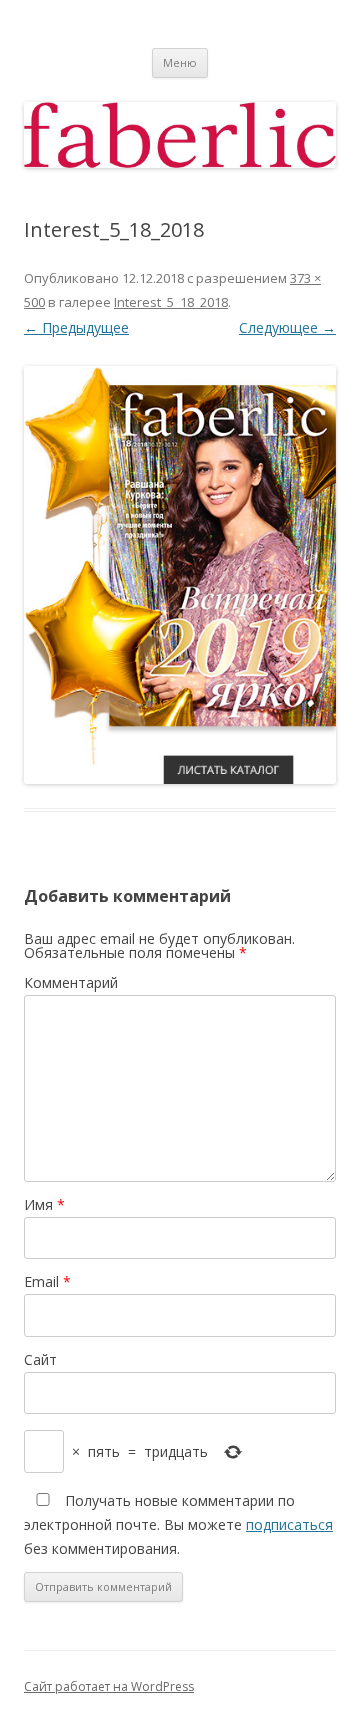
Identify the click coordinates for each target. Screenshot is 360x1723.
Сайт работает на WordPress (109, 1686)
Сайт (40, 1359)
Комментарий (71, 982)
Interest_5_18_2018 (171, 302)
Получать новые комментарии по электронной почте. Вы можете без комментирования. (178, 1524)
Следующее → (287, 327)
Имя (44, 1204)
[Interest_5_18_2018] (180, 575)
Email (47, 1281)
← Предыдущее (76, 327)
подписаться (289, 1524)
